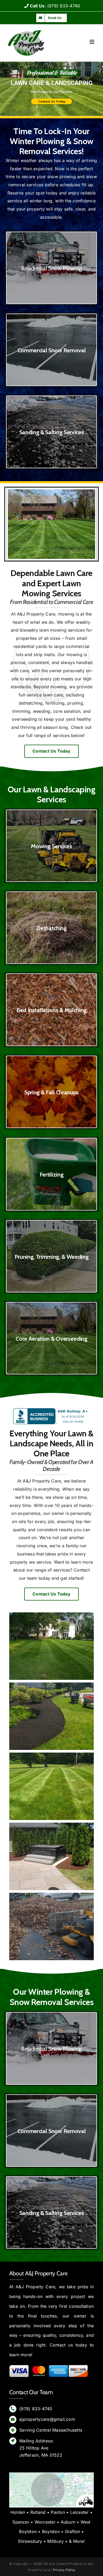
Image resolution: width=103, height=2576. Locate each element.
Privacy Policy (64, 2570)
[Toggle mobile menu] (92, 42)
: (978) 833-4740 (55, 6)
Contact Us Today (52, 102)
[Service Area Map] (51, 2475)
